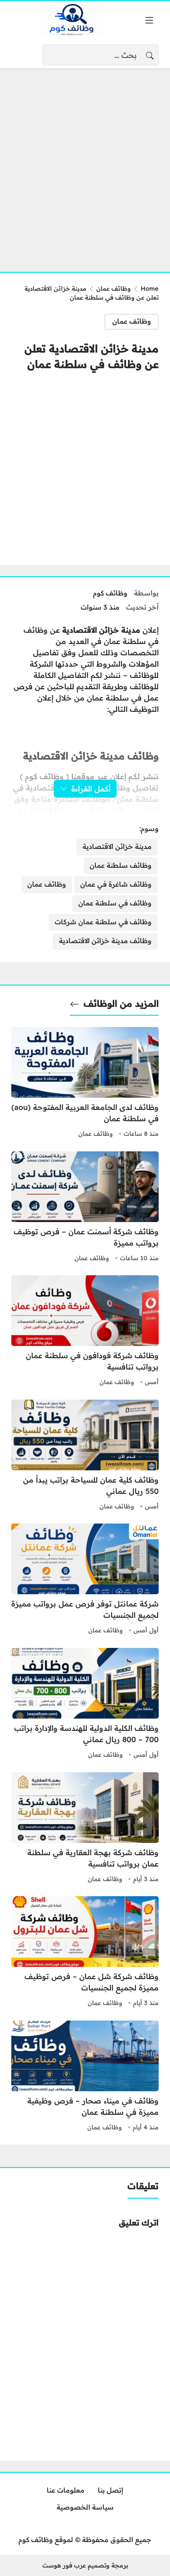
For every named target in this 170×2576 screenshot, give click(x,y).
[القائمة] (149, 20)
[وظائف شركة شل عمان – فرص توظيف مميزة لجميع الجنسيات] (85, 1953)
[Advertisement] (85, 164)
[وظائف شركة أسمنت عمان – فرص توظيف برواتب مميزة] (85, 1208)
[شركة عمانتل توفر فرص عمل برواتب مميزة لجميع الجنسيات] (85, 1580)
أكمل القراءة (91, 789)
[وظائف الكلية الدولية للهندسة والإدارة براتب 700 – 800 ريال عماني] (85, 1704)
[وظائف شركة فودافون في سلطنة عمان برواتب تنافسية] (85, 1332)
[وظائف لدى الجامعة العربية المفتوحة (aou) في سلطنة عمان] (85, 1084)
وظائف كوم (110, 593)
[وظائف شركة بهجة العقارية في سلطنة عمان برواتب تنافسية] (85, 1829)
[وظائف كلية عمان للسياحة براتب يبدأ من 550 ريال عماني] (85, 1456)
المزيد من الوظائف (121, 1003)
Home (150, 288)
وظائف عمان (114, 288)
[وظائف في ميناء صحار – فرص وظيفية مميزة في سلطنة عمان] (85, 2077)
